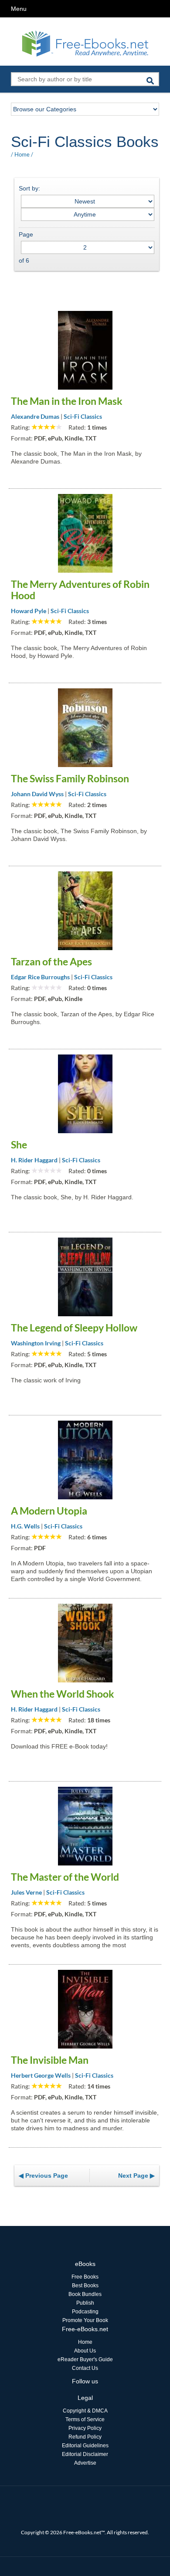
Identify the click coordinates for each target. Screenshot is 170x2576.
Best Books (85, 2286)
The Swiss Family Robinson (70, 778)
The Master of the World (65, 1877)
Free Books (85, 2277)
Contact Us (85, 2368)
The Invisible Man (50, 2060)
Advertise (85, 2463)
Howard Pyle (29, 611)
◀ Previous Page (43, 2176)
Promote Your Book (85, 2320)
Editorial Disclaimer (85, 2454)
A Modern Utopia (49, 1511)
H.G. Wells (25, 1526)
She (19, 1145)
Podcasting (85, 2312)
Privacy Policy (85, 2428)
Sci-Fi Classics (83, 416)
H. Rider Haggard (34, 1160)
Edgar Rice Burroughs (40, 977)
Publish (85, 2303)
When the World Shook (63, 1694)
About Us (85, 2351)
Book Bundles (85, 2294)
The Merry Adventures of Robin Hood (80, 590)
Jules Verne (26, 1892)
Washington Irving (36, 1343)
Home (22, 154)
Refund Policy (85, 2437)
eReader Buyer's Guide (85, 2359)
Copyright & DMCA (85, 2411)
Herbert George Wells (41, 2075)
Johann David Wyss (37, 794)
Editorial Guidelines (85, 2446)
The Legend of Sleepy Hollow (74, 1328)
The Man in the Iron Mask (67, 401)
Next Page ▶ (136, 2176)
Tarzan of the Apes (51, 961)
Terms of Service (85, 2419)
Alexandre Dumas (35, 416)
